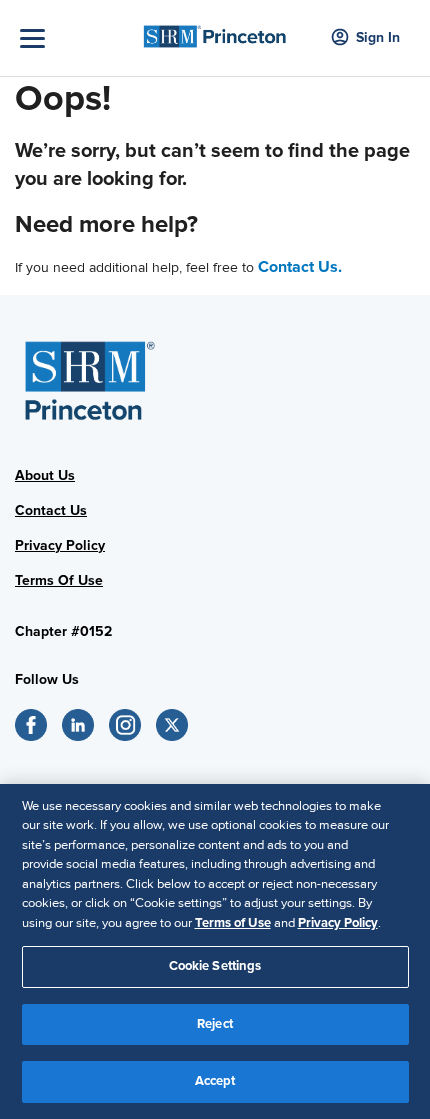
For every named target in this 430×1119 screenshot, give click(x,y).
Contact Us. (300, 267)
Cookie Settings (215, 966)
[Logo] (215, 30)
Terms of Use (233, 923)
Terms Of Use (59, 580)
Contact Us (51, 510)
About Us (45, 475)
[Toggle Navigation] (75, 38)
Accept (215, 1081)
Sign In (378, 37)
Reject (215, 1024)
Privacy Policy (60, 545)
